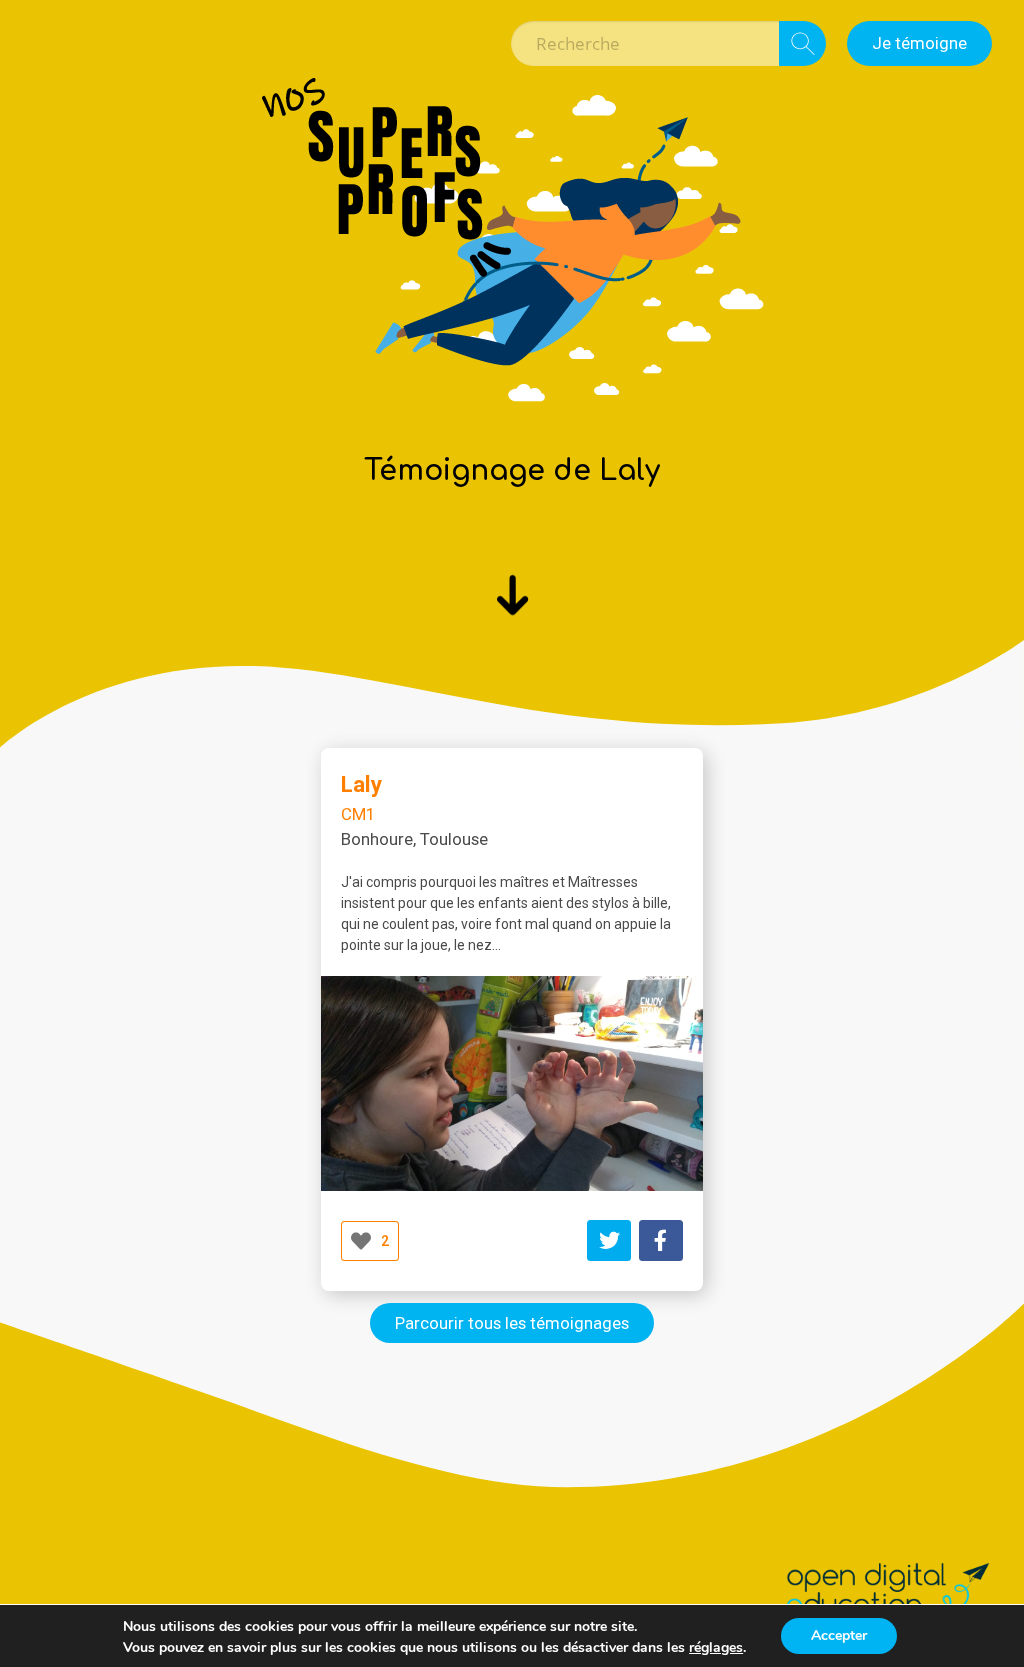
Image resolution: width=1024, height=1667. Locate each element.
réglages (716, 1648)
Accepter (839, 1635)
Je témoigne (919, 43)
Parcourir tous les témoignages (512, 1323)
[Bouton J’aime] (361, 1241)
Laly (361, 784)
